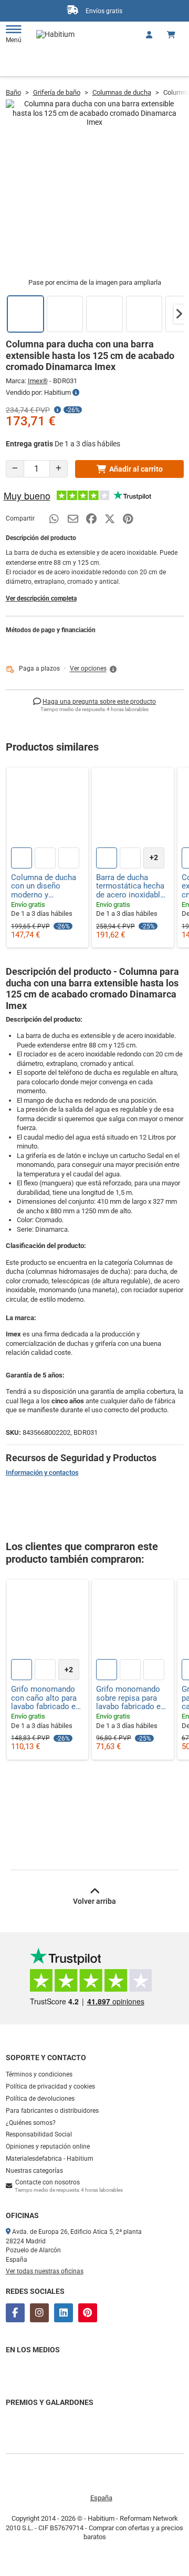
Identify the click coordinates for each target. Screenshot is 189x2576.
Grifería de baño (57, 92)
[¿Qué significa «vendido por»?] (76, 393)
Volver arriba (94, 1901)
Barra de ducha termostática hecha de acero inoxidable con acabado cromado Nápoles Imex (130, 886)
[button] (179, 314)
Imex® (38, 381)
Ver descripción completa (41, 598)
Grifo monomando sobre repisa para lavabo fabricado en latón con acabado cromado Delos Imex (133, 1698)
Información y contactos (42, 1472)
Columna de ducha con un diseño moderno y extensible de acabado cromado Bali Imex (44, 886)
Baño (13, 92)
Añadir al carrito (136, 469)
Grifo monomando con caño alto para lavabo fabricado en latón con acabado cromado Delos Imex (48, 1698)
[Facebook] (15, 2313)
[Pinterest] (88, 2313)
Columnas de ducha (122, 92)
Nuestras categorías (34, 2171)
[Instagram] (39, 2313)
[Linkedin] (64, 2313)
